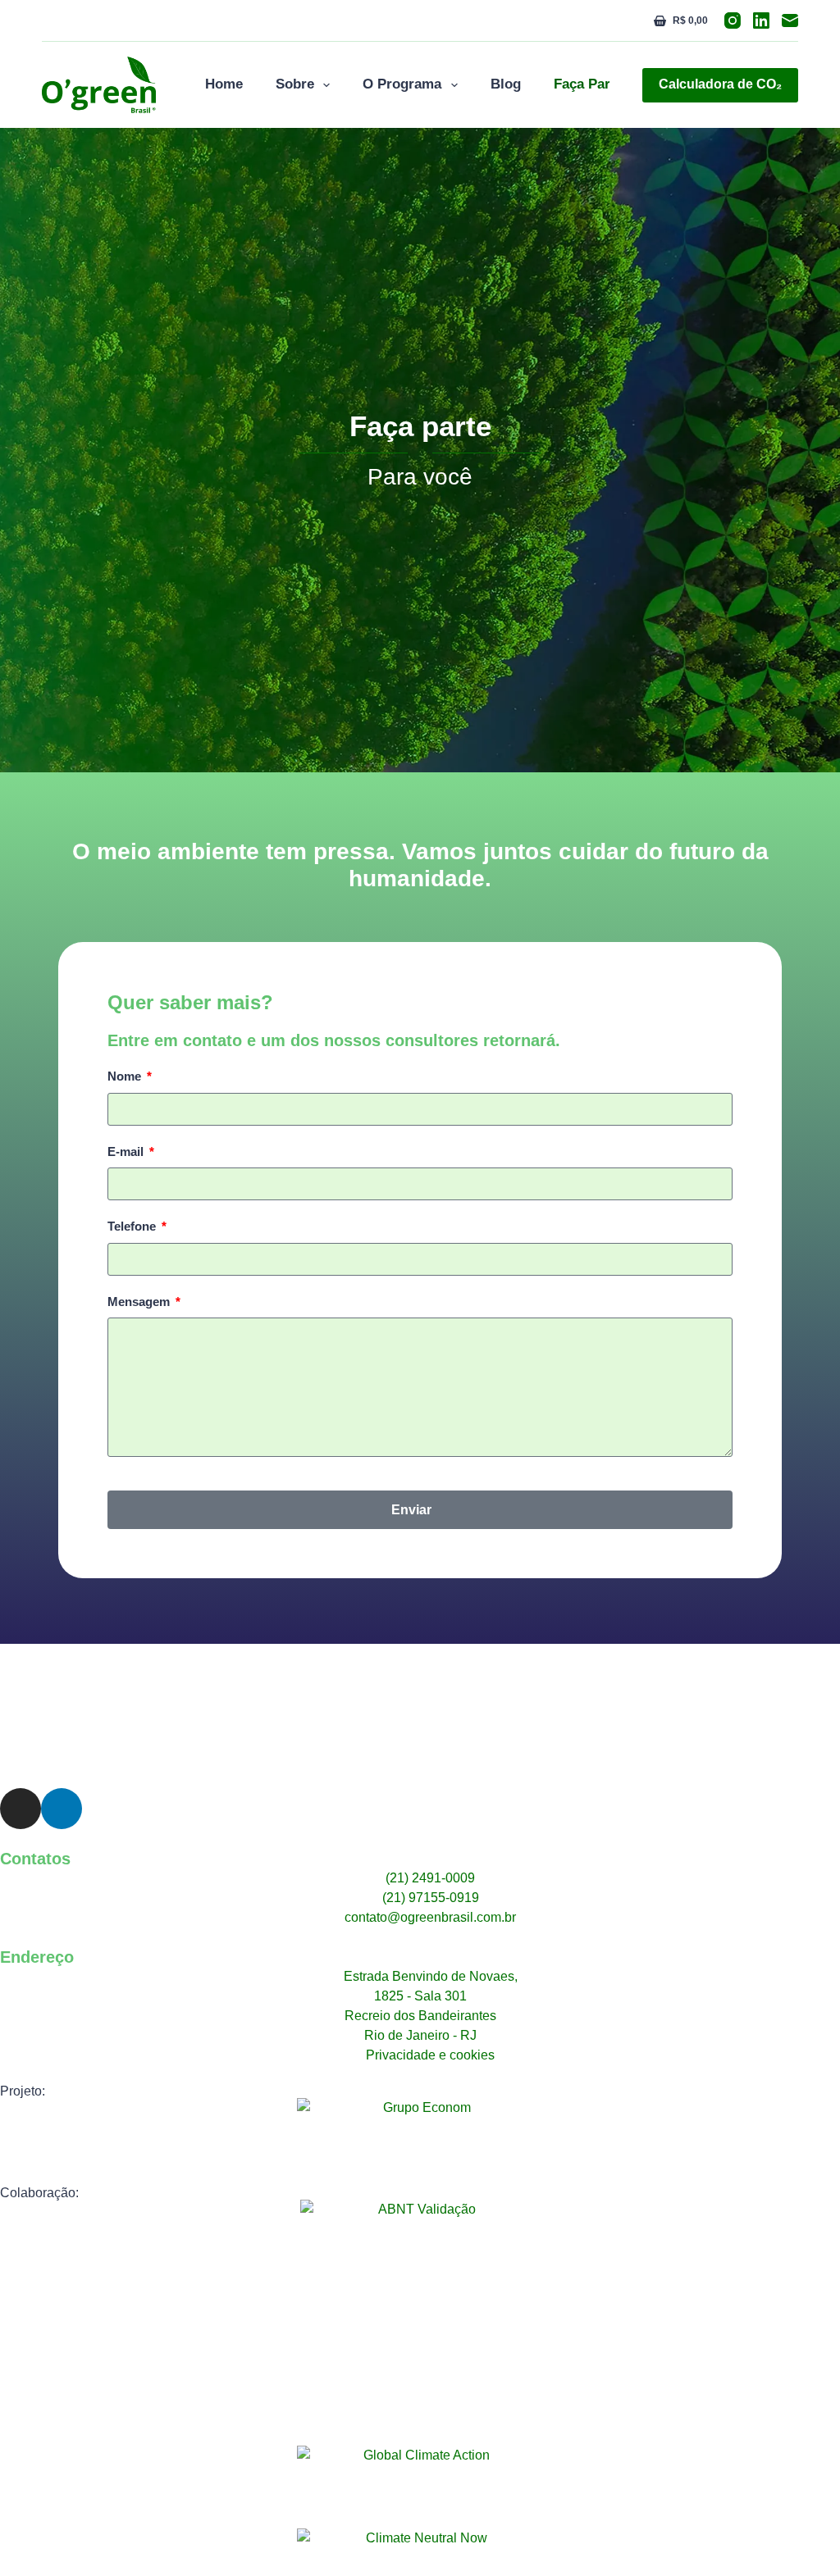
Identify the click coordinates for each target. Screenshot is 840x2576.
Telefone (133, 1226)
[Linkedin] (62, 1809)
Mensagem (140, 1302)
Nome (126, 1076)
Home (224, 84)
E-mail (127, 1151)
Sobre (295, 84)
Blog (506, 84)
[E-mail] (790, 20)
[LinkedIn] (761, 20)
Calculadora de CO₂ (720, 84)
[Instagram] (733, 20)
